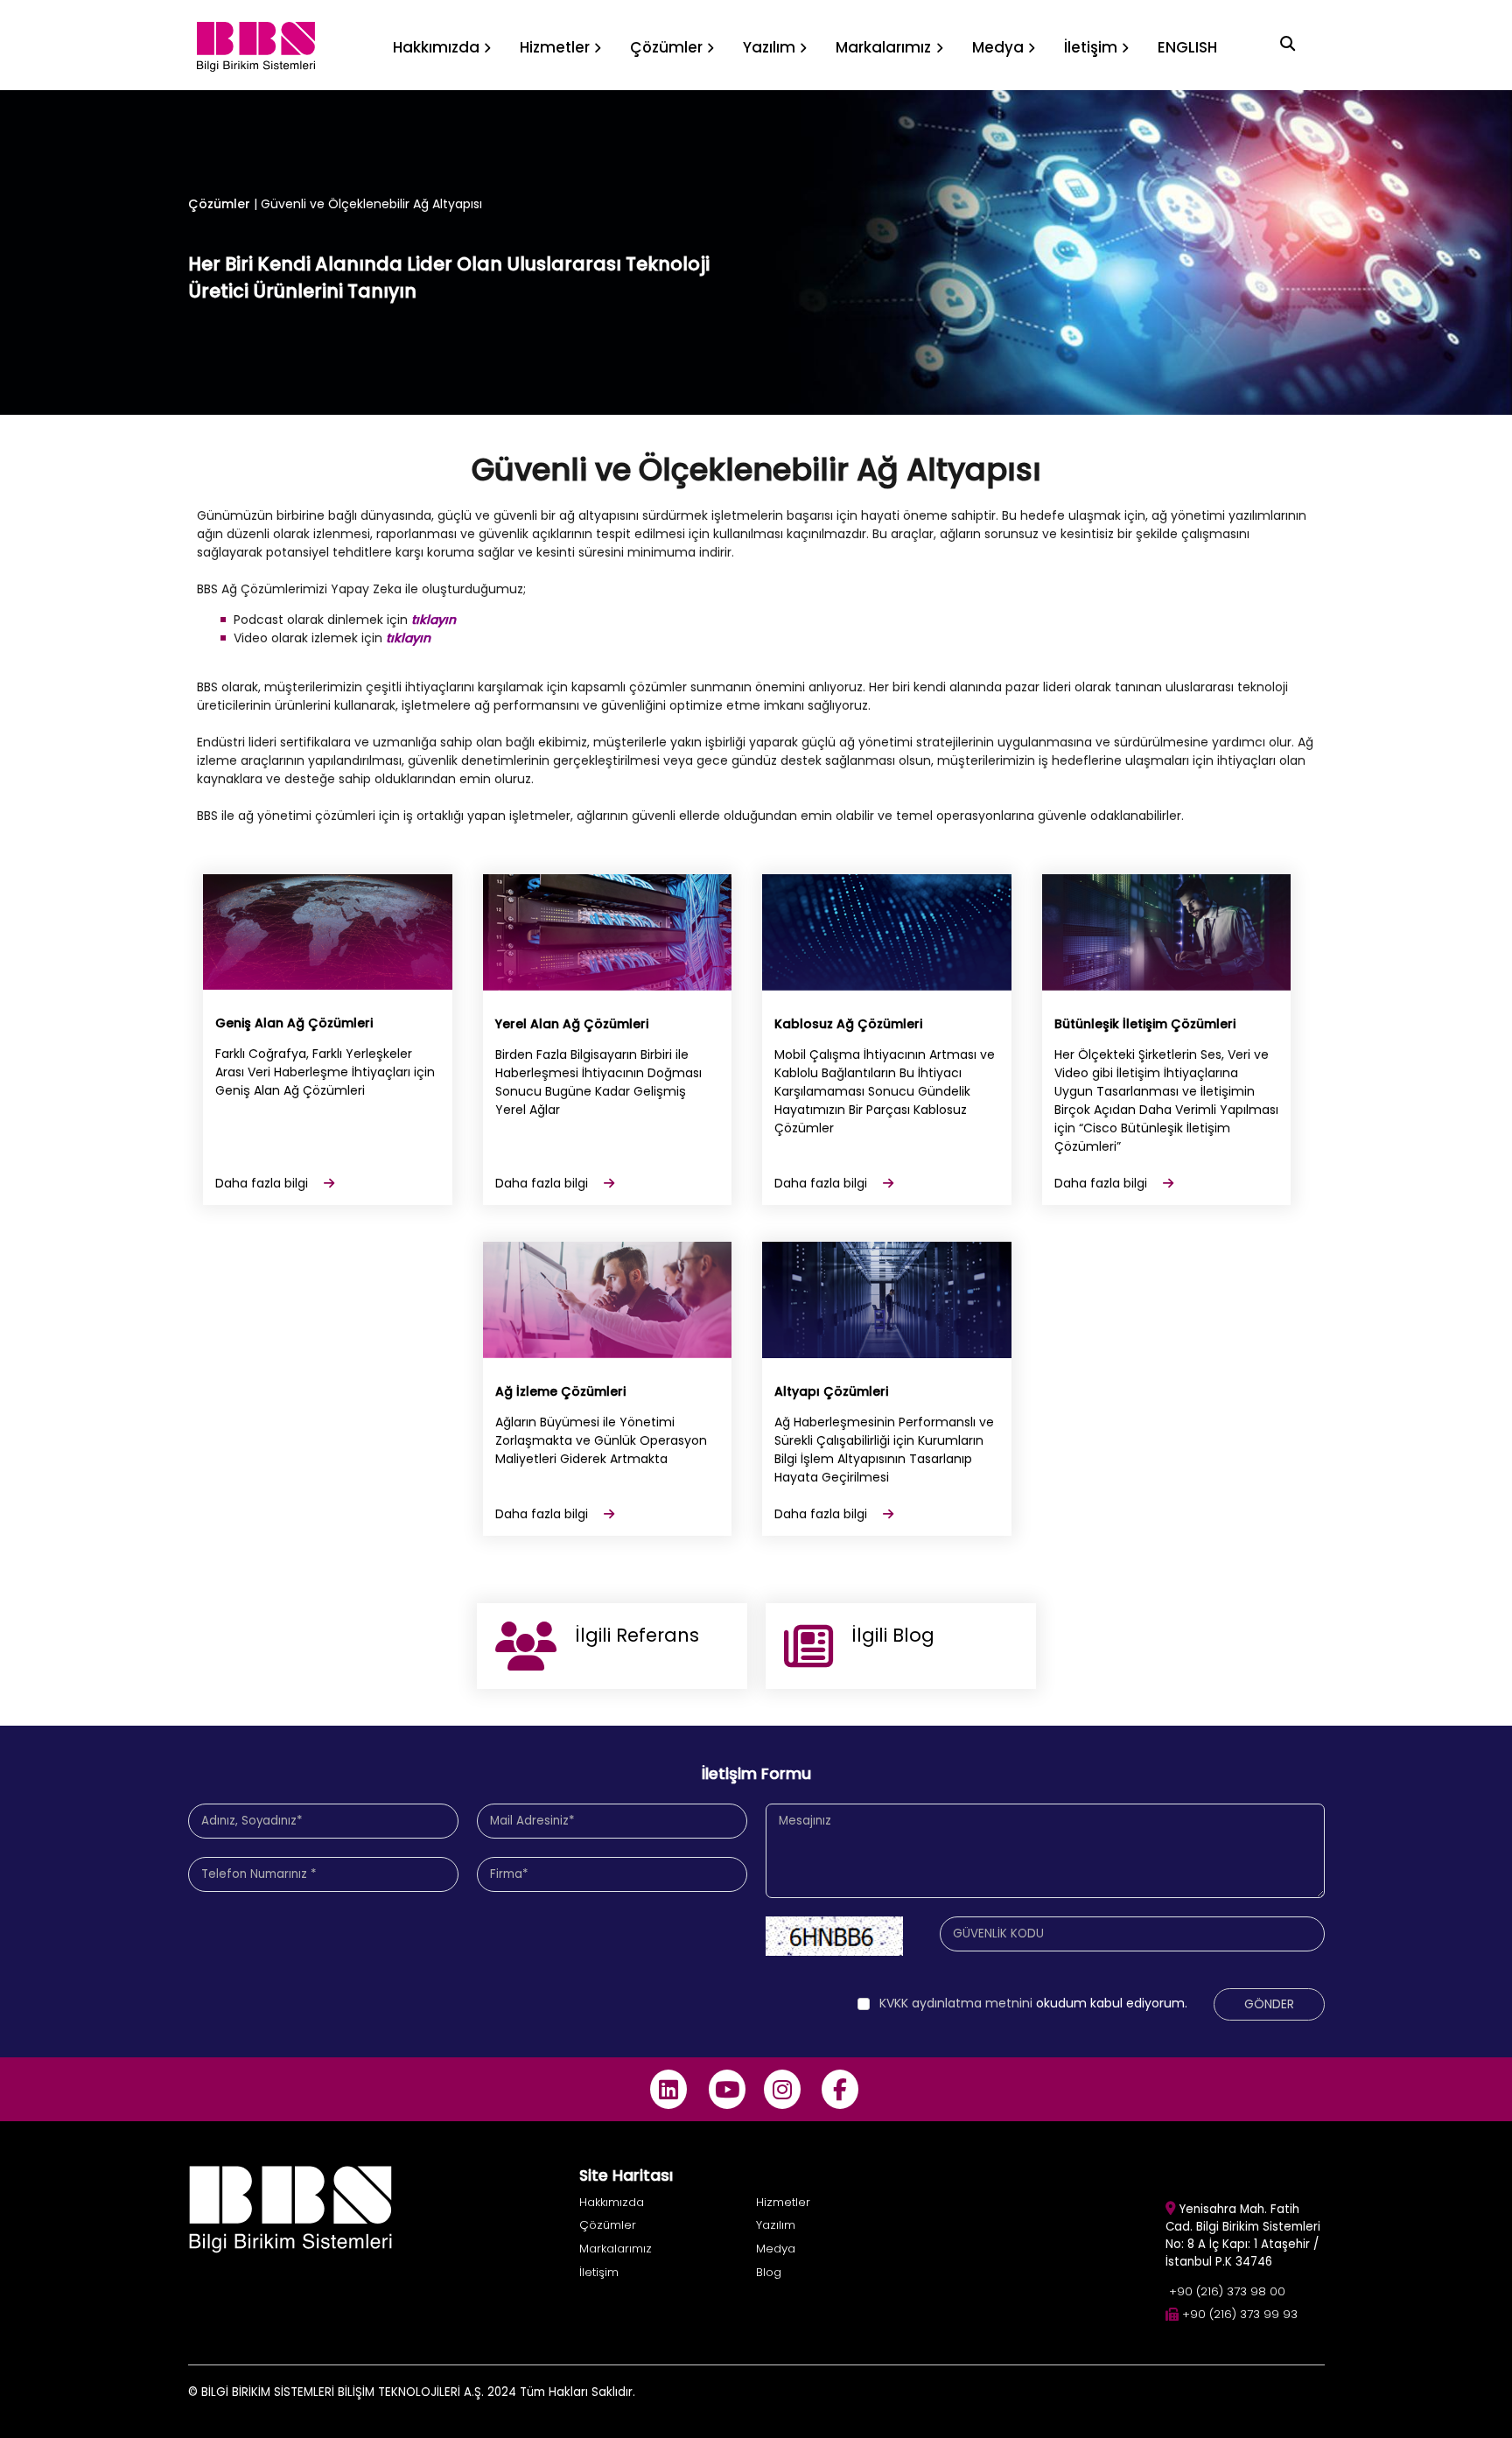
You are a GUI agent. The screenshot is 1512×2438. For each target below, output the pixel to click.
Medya (776, 2249)
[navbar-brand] (256, 45)
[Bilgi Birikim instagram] (782, 2089)
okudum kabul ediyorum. (1033, 2003)
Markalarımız (616, 2249)
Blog (769, 2272)
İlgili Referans (637, 1635)
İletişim (599, 2272)
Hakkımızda (612, 2202)
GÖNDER (1269, 2004)
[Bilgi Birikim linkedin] (669, 2089)
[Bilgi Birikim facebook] (840, 2089)
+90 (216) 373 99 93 (1240, 2314)
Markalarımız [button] (883, 47)
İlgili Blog (893, 1635)
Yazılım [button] (769, 47)
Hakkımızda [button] (436, 47)
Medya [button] (998, 47)
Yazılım (776, 2225)
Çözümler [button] (666, 47)
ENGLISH (1187, 47)
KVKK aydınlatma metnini (958, 2003)
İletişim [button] (1091, 47)
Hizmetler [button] (555, 47)
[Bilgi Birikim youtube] (727, 2089)
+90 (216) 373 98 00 (1227, 2291)
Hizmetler (783, 2202)
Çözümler (219, 204)
